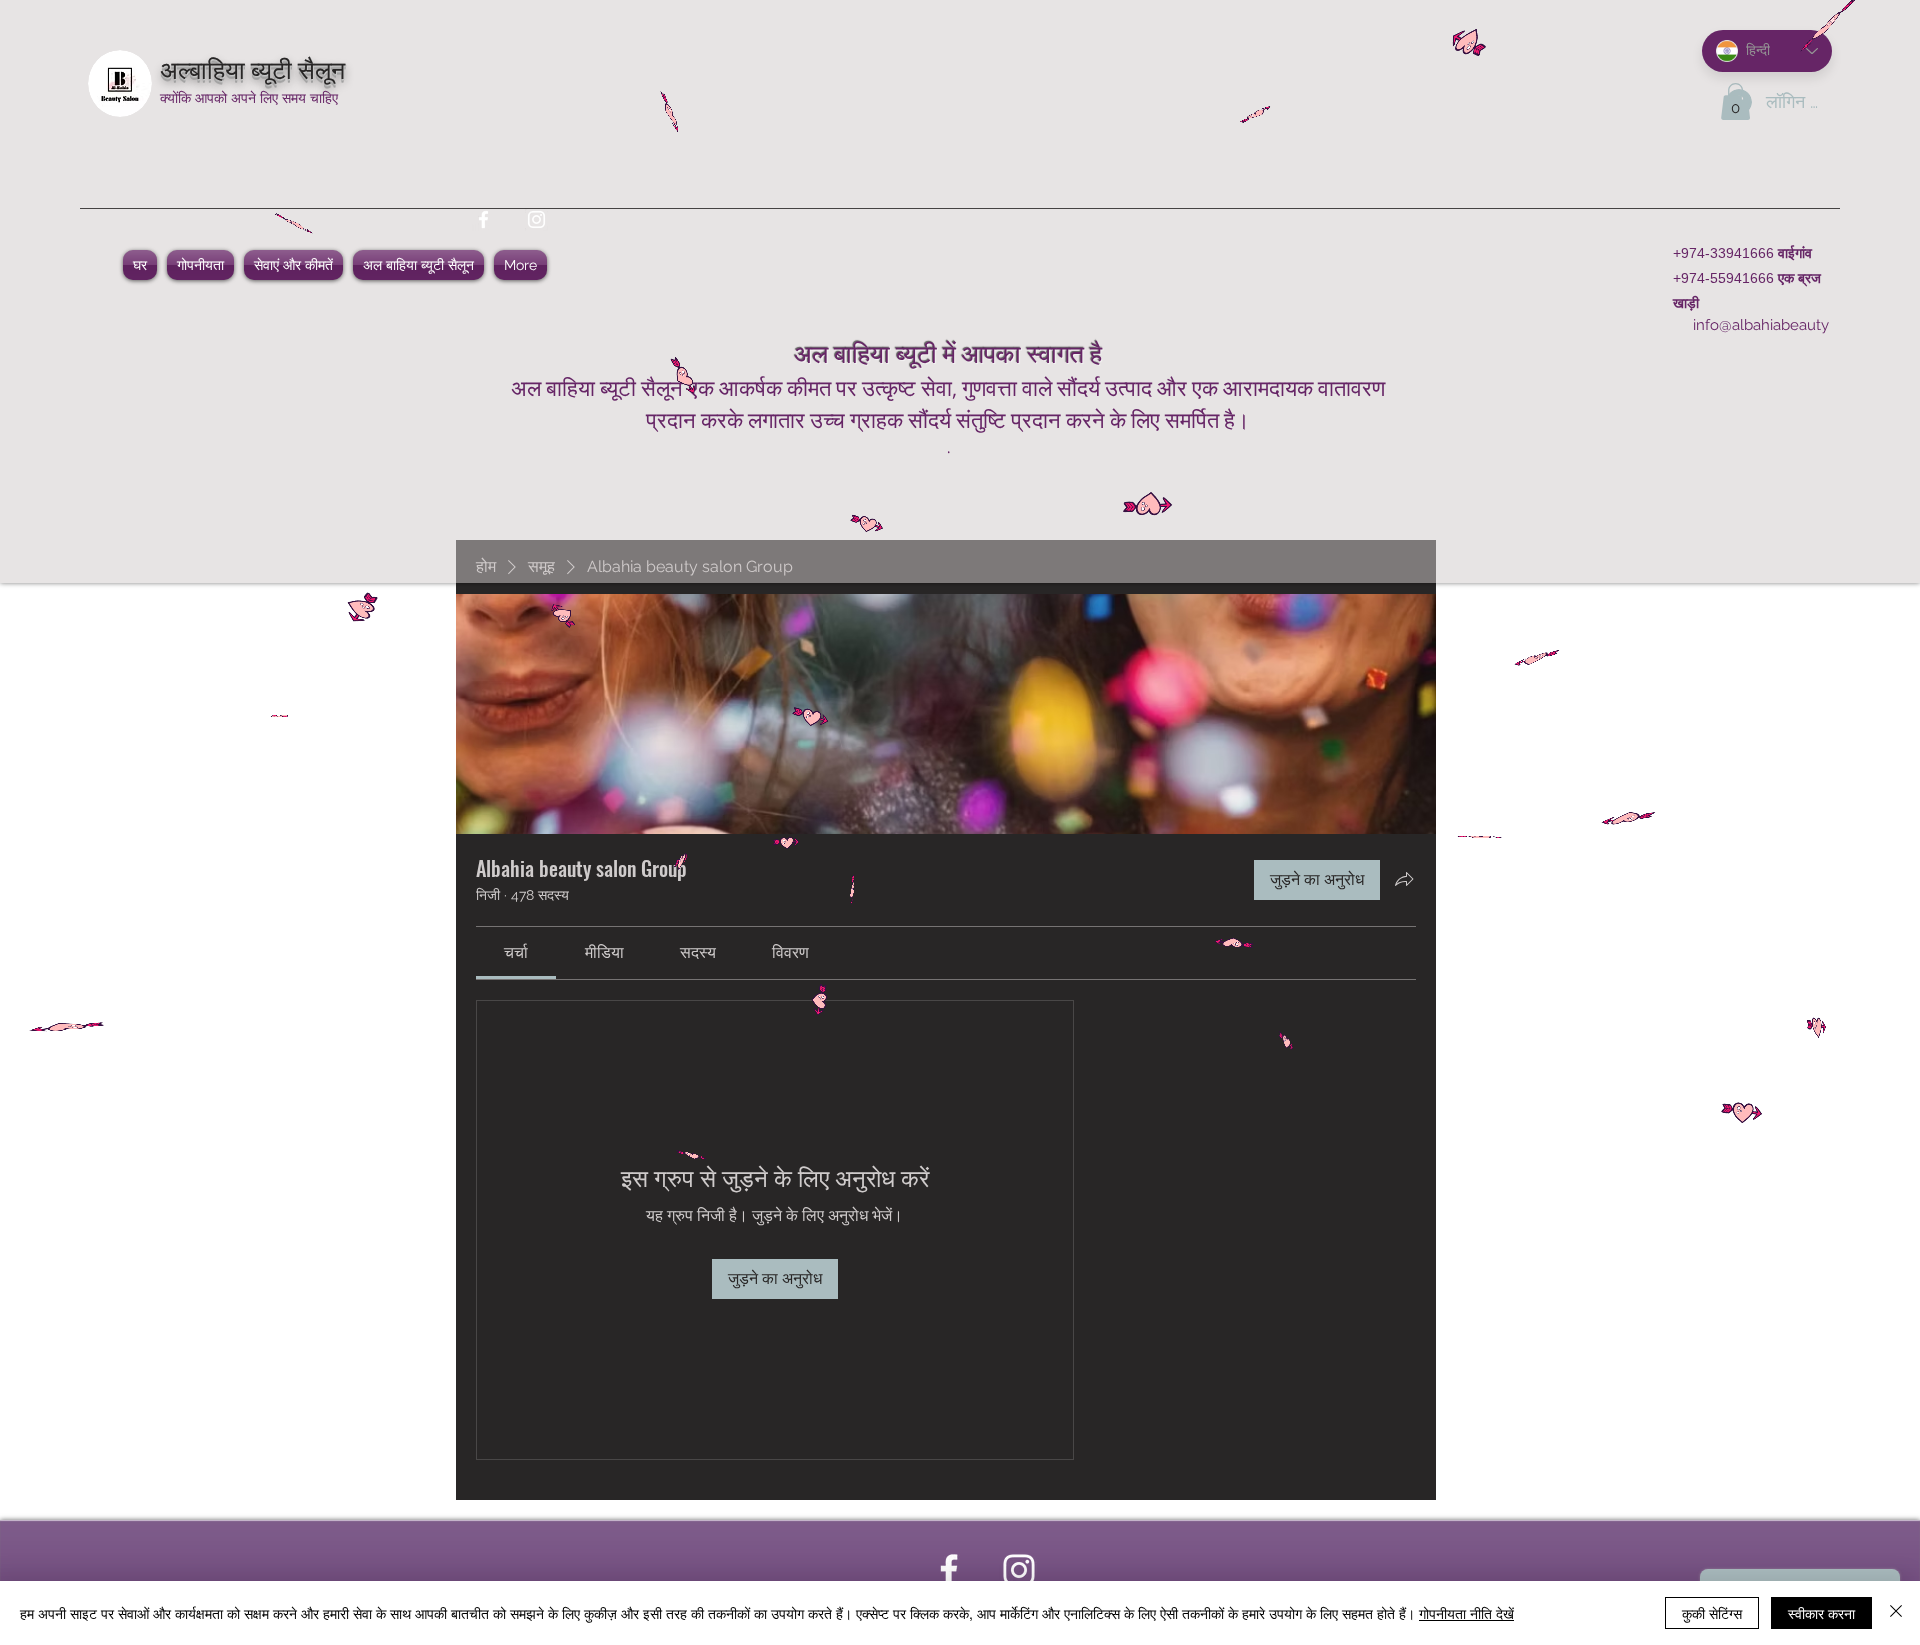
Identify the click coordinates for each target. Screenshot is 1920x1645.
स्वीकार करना (1821, 1613)
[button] (1735, 101)
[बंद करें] (1896, 1613)
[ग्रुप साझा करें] (1404, 879)
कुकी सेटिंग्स (1712, 1613)
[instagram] (536, 219)
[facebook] (483, 219)
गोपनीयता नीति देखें (1466, 1613)
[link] (516, 952)
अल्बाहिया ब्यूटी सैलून (252, 67)
